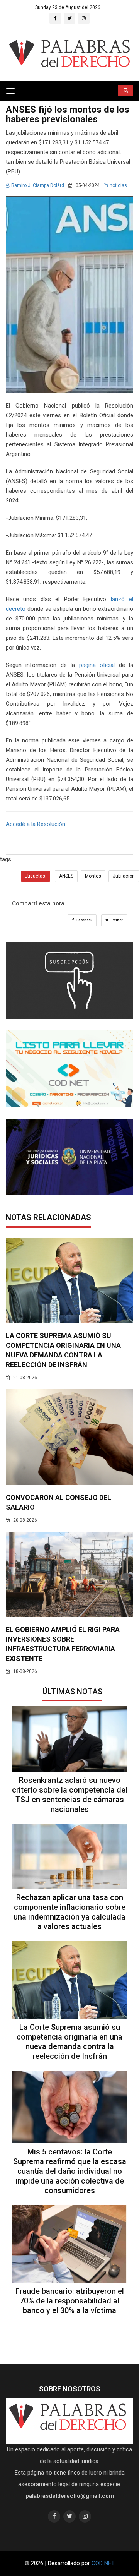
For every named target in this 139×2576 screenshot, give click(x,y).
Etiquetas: (36, 876)
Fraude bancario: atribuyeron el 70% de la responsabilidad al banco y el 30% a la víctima (70, 2301)
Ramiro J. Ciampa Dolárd (38, 185)
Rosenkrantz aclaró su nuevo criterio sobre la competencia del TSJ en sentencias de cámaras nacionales (70, 1795)
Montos (93, 876)
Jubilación (124, 876)
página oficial (97, 665)
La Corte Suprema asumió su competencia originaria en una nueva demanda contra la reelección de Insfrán (69, 2042)
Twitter (117, 920)
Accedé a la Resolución (36, 824)
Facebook (84, 920)
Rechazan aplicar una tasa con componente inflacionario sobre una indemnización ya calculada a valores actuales (69, 1912)
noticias (118, 185)
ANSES (66, 876)
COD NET (103, 2563)
